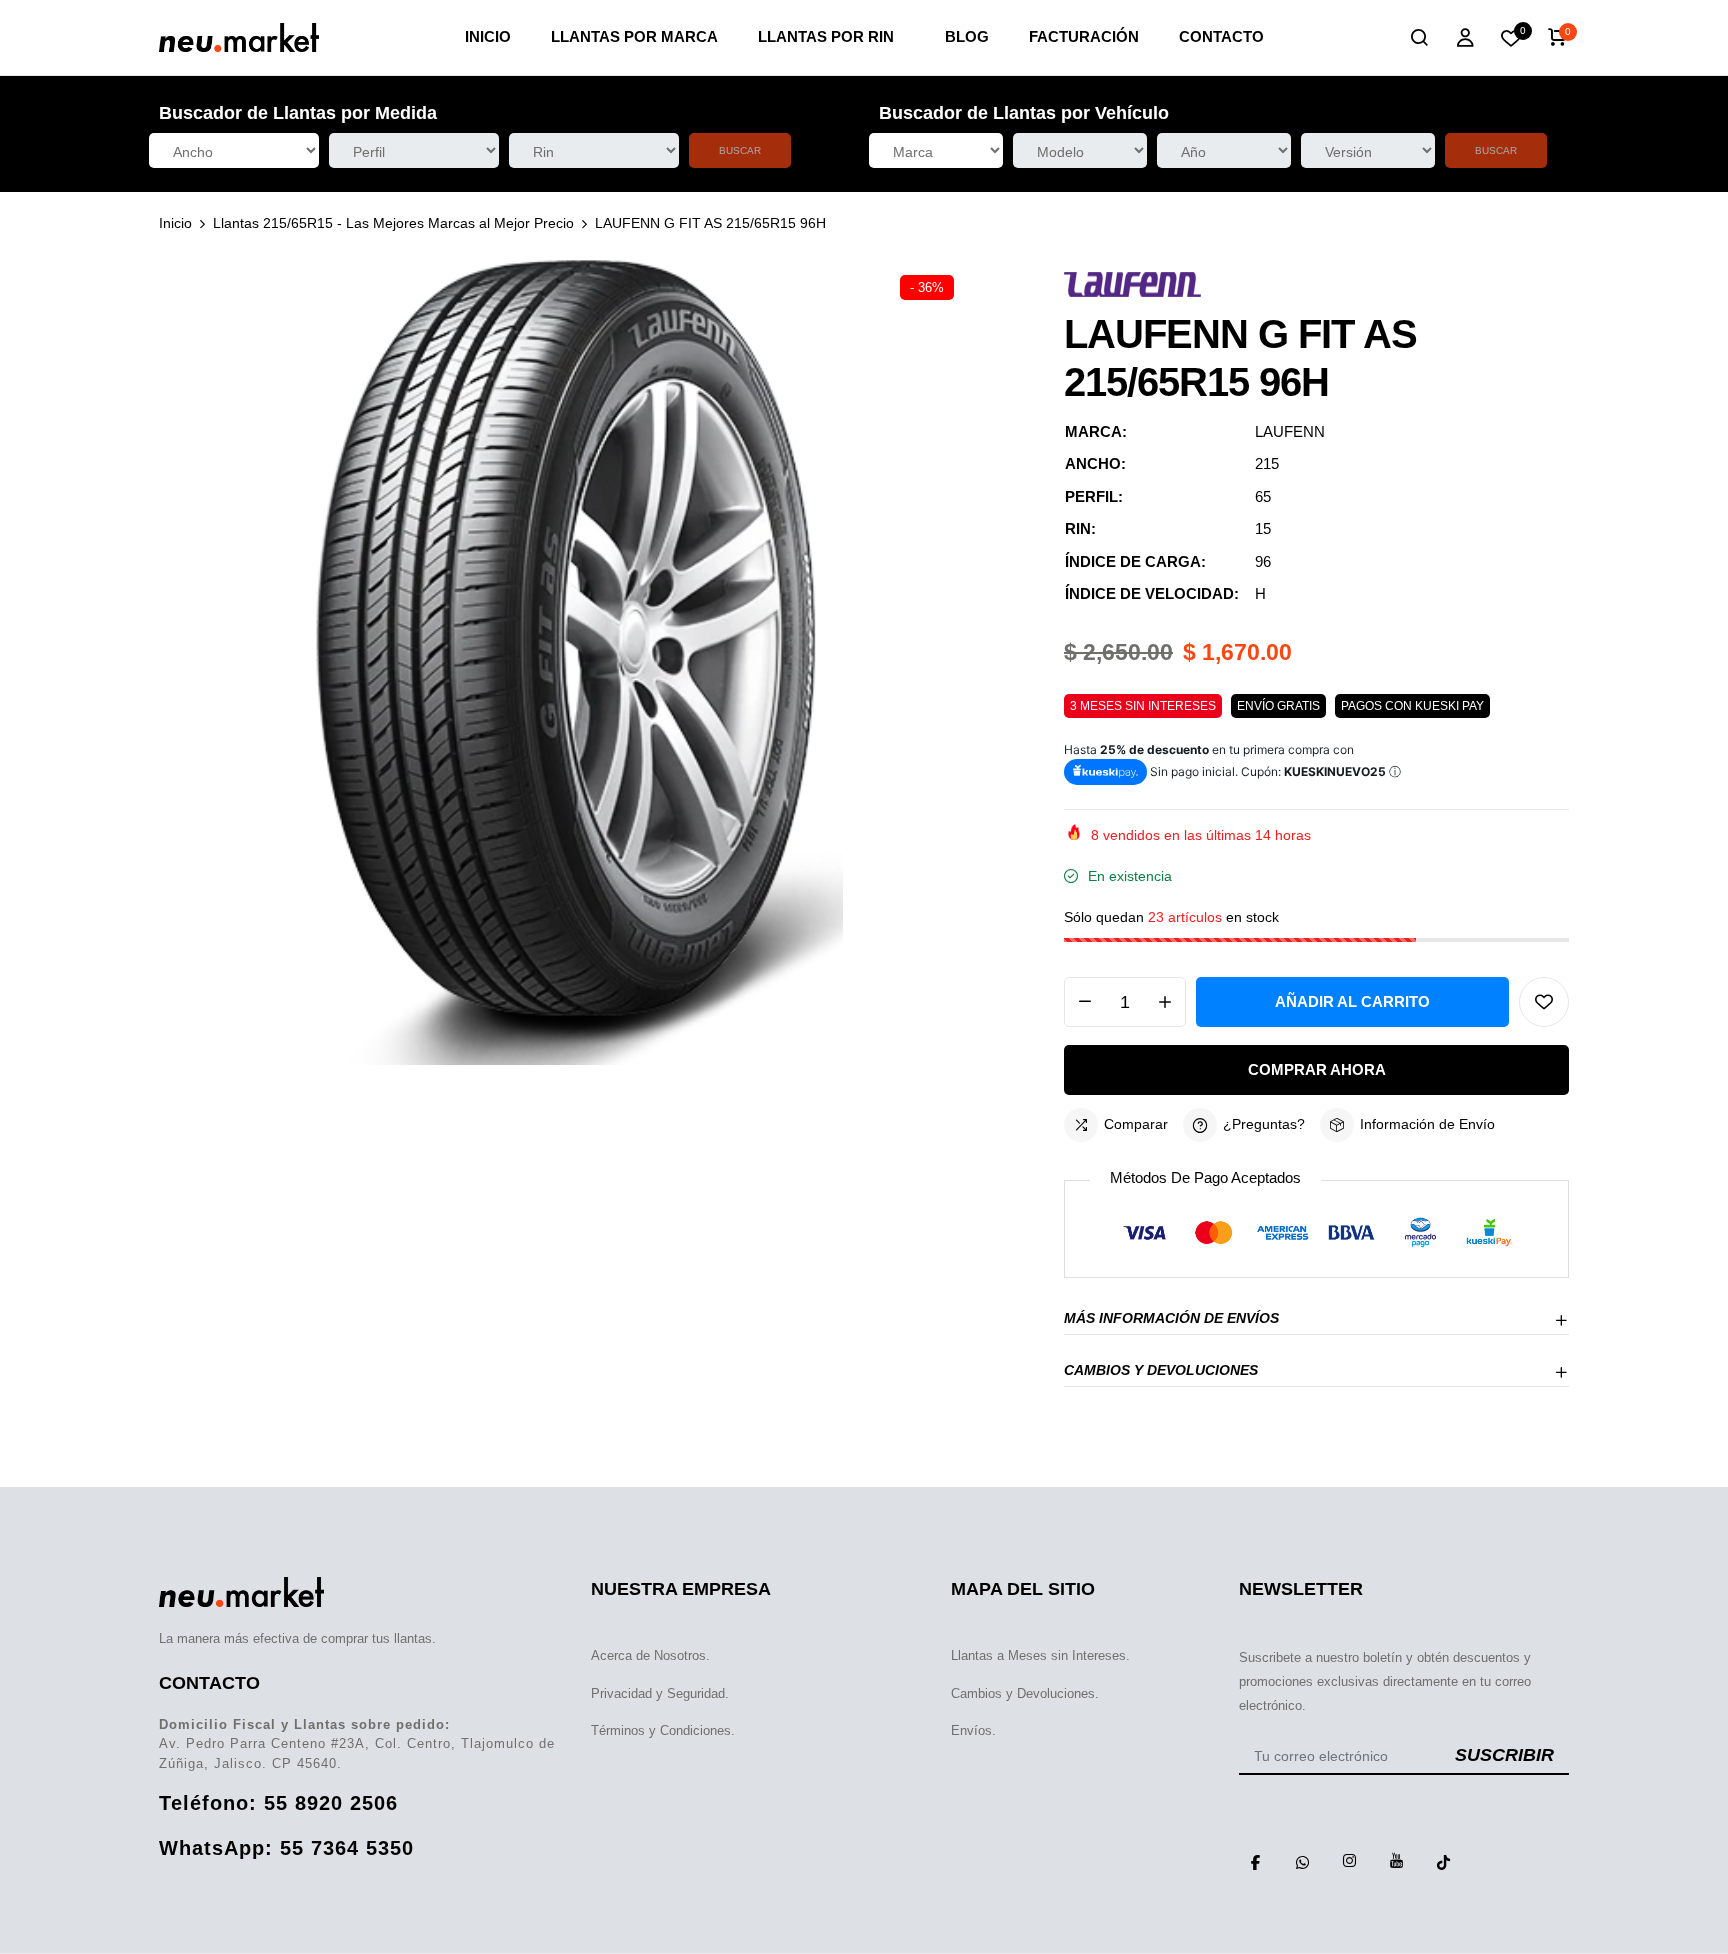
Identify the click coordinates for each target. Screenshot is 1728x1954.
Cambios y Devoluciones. (1025, 1693)
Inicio (488, 36)
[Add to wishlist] (1544, 1002)
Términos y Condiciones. (663, 1730)
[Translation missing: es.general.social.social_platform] (1255, 1861)
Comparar (1136, 1124)
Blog (967, 36)
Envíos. (973, 1730)
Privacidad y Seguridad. (660, 1693)
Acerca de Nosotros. (650, 1655)
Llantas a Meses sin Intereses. (1040, 1655)
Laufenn (1290, 431)
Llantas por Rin (826, 36)
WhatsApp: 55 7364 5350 (286, 1848)
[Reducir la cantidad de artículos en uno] (1085, 1002)
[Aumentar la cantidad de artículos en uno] (1165, 1002)
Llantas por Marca (634, 36)
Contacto (1221, 36)
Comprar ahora (1317, 1069)
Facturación (1084, 36)
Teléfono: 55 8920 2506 (278, 1803)
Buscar (740, 150)
